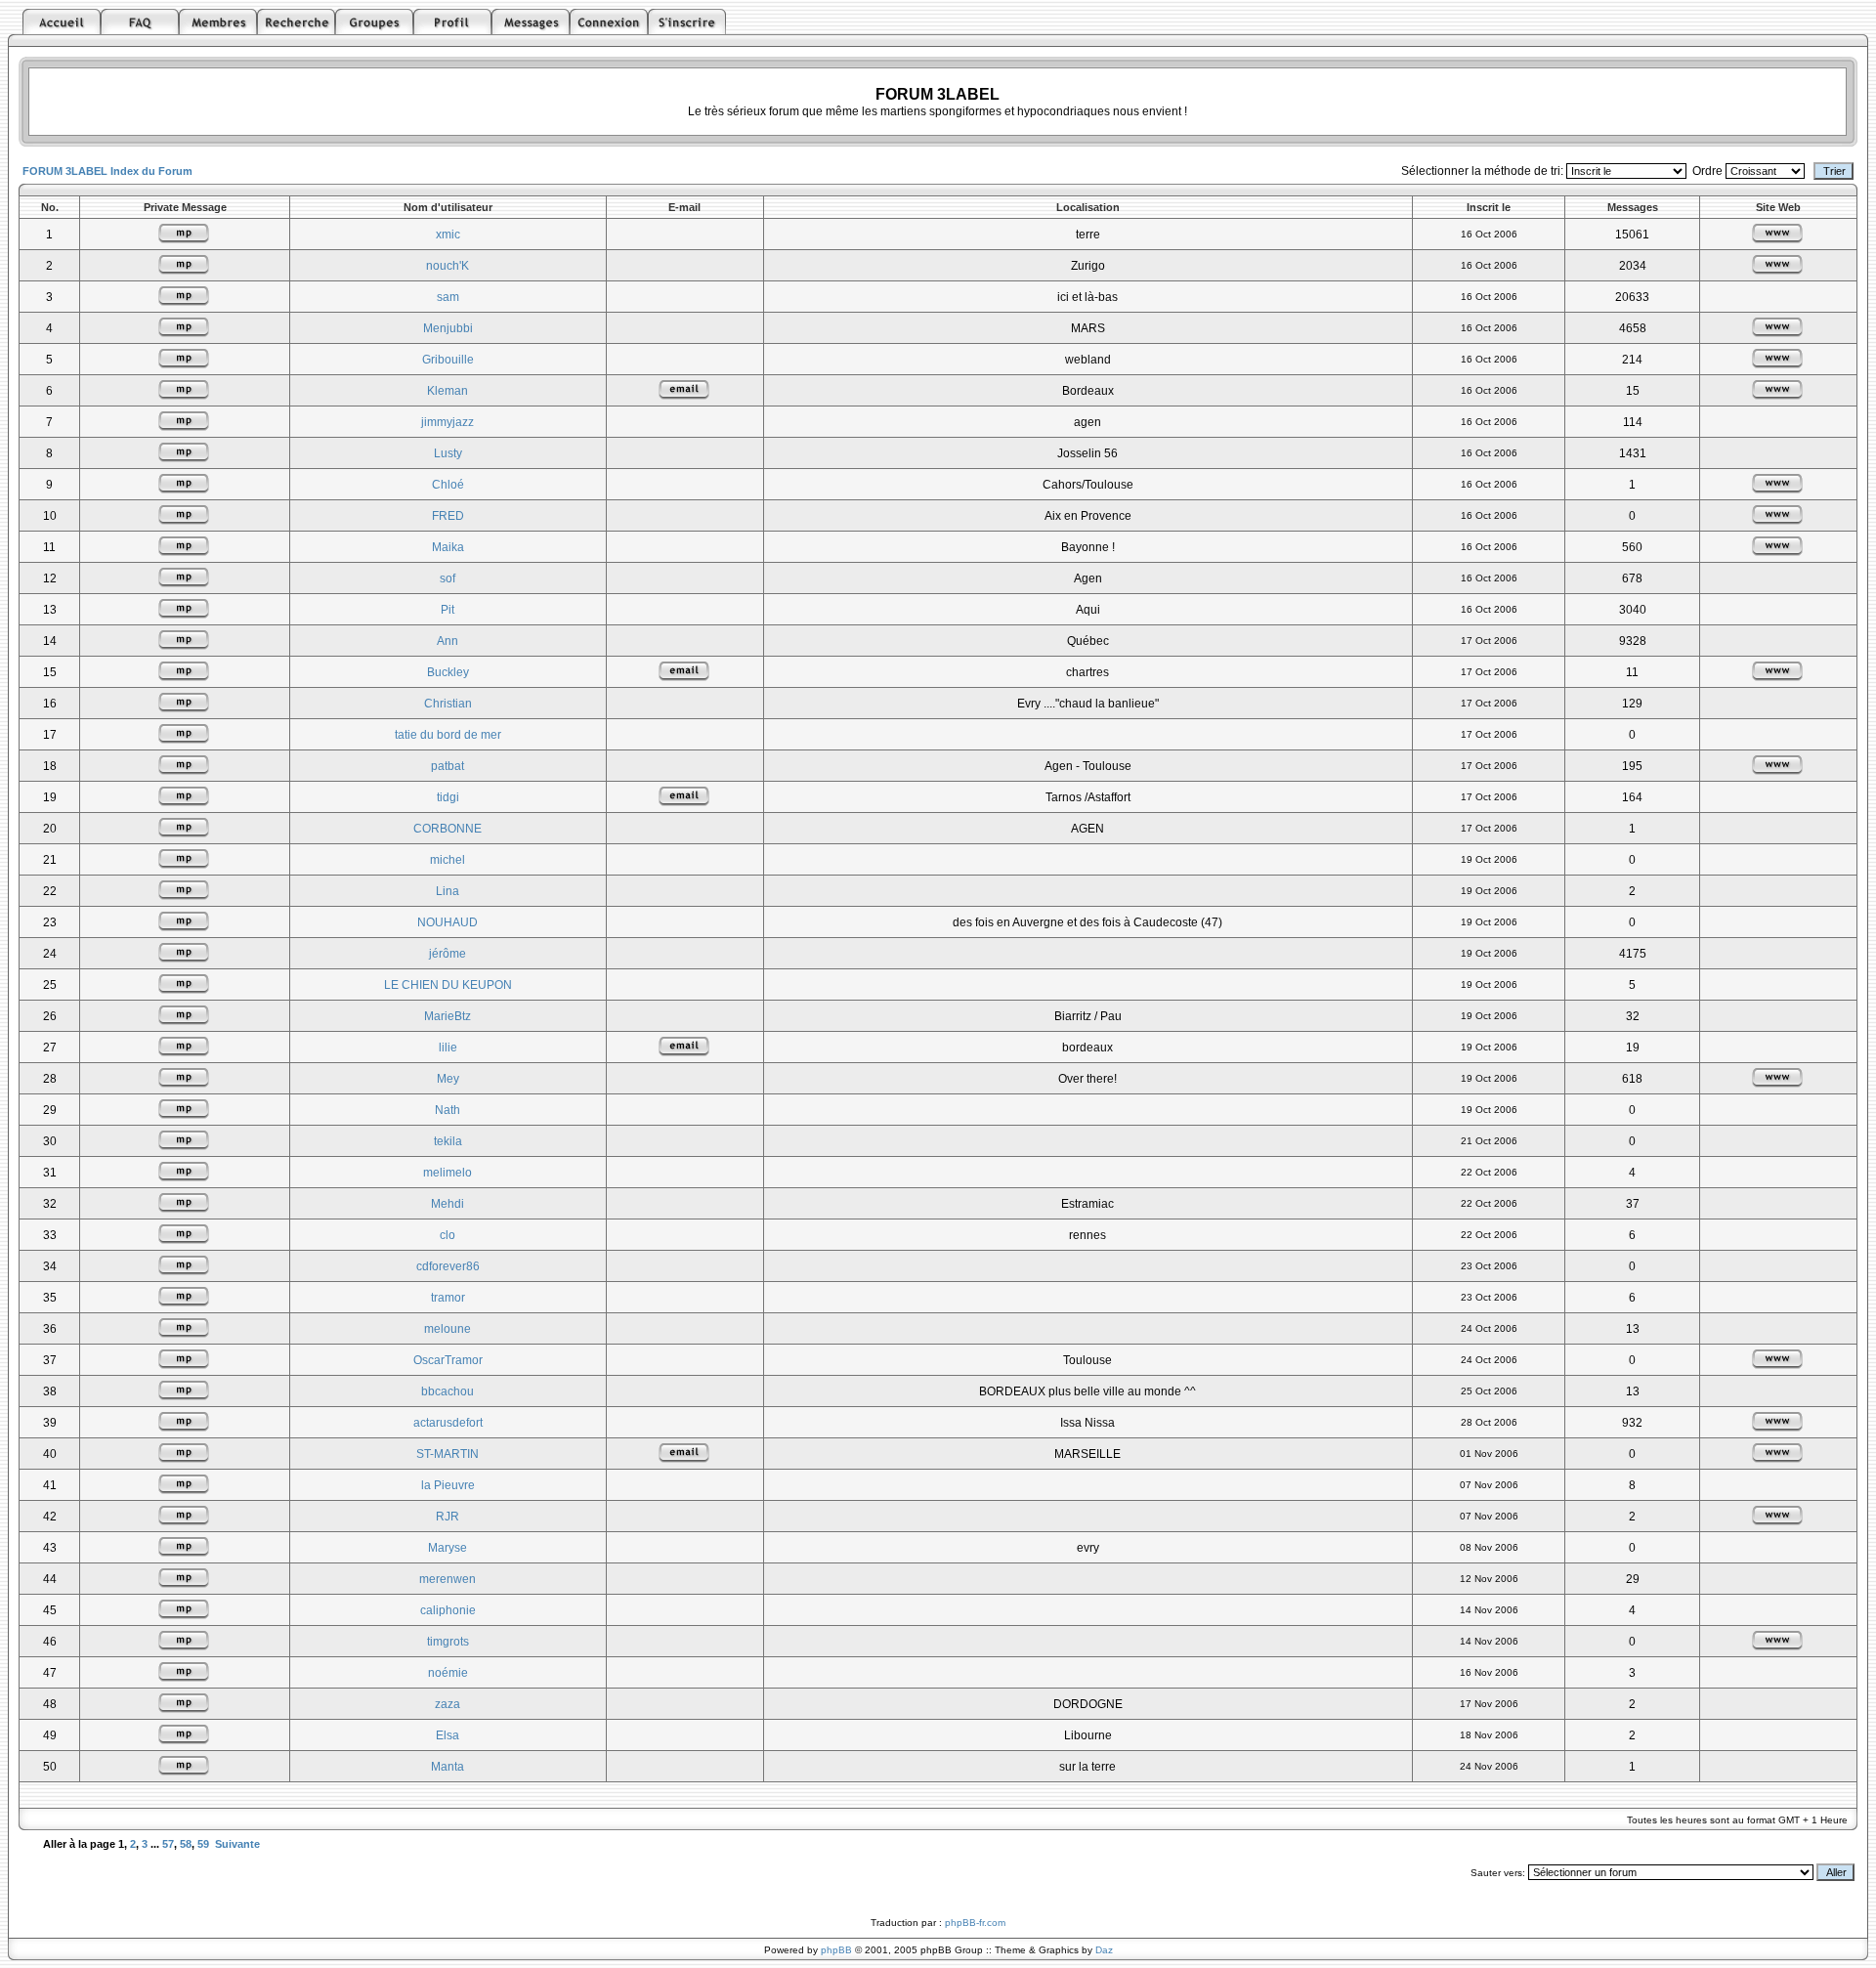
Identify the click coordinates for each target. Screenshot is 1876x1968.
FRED (448, 516)
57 (168, 1844)
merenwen (448, 1579)
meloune (448, 1329)
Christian (448, 704)
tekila (448, 1141)
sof (448, 578)
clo (448, 1235)
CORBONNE (448, 829)
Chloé (448, 485)
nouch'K (448, 266)
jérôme (448, 954)
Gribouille (448, 360)
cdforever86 (448, 1266)
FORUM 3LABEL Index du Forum (107, 171)
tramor (448, 1298)
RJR (448, 1517)
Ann (448, 641)
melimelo (448, 1173)
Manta (448, 1767)
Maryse (448, 1548)
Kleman (448, 391)
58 (186, 1844)
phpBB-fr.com (975, 1923)
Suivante (237, 1844)
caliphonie (448, 1610)
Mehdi (448, 1204)
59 (203, 1844)
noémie (448, 1673)
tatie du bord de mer (448, 735)
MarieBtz (448, 1016)
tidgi (448, 797)
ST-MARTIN (448, 1454)
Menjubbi (448, 328)
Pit (448, 610)
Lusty (448, 453)
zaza (448, 1704)
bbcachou (448, 1391)
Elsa (448, 1735)
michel (448, 860)
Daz (1104, 1950)
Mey (448, 1079)
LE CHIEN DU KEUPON (448, 985)
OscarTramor (448, 1360)
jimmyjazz (448, 422)
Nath (448, 1110)
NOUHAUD (448, 922)
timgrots (448, 1642)
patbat (448, 766)
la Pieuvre (448, 1485)
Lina (448, 891)
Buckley (448, 672)
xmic (448, 235)
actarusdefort (448, 1423)
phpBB (836, 1950)
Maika (448, 547)
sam (448, 297)
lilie (448, 1048)
